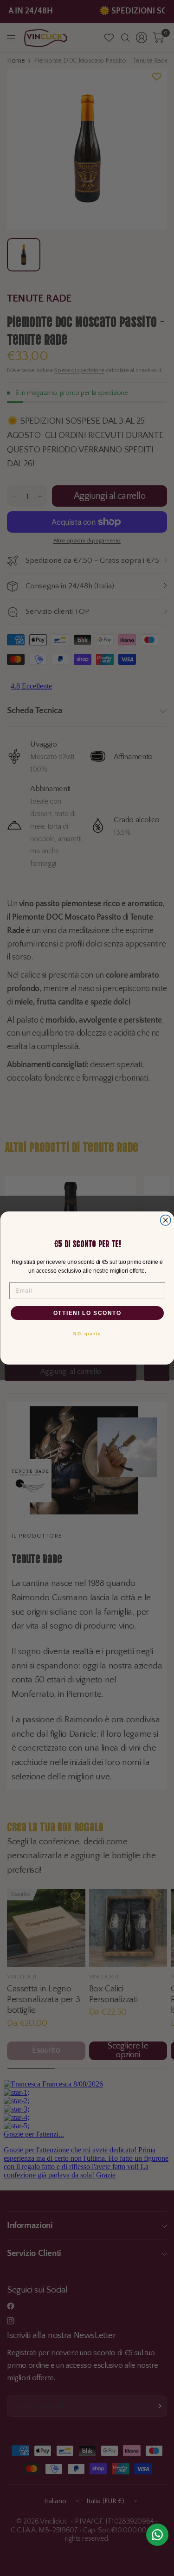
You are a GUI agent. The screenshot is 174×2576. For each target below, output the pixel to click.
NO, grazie (87, 1334)
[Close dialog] (165, 1220)
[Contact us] (157, 2535)
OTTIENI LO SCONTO (87, 1313)
